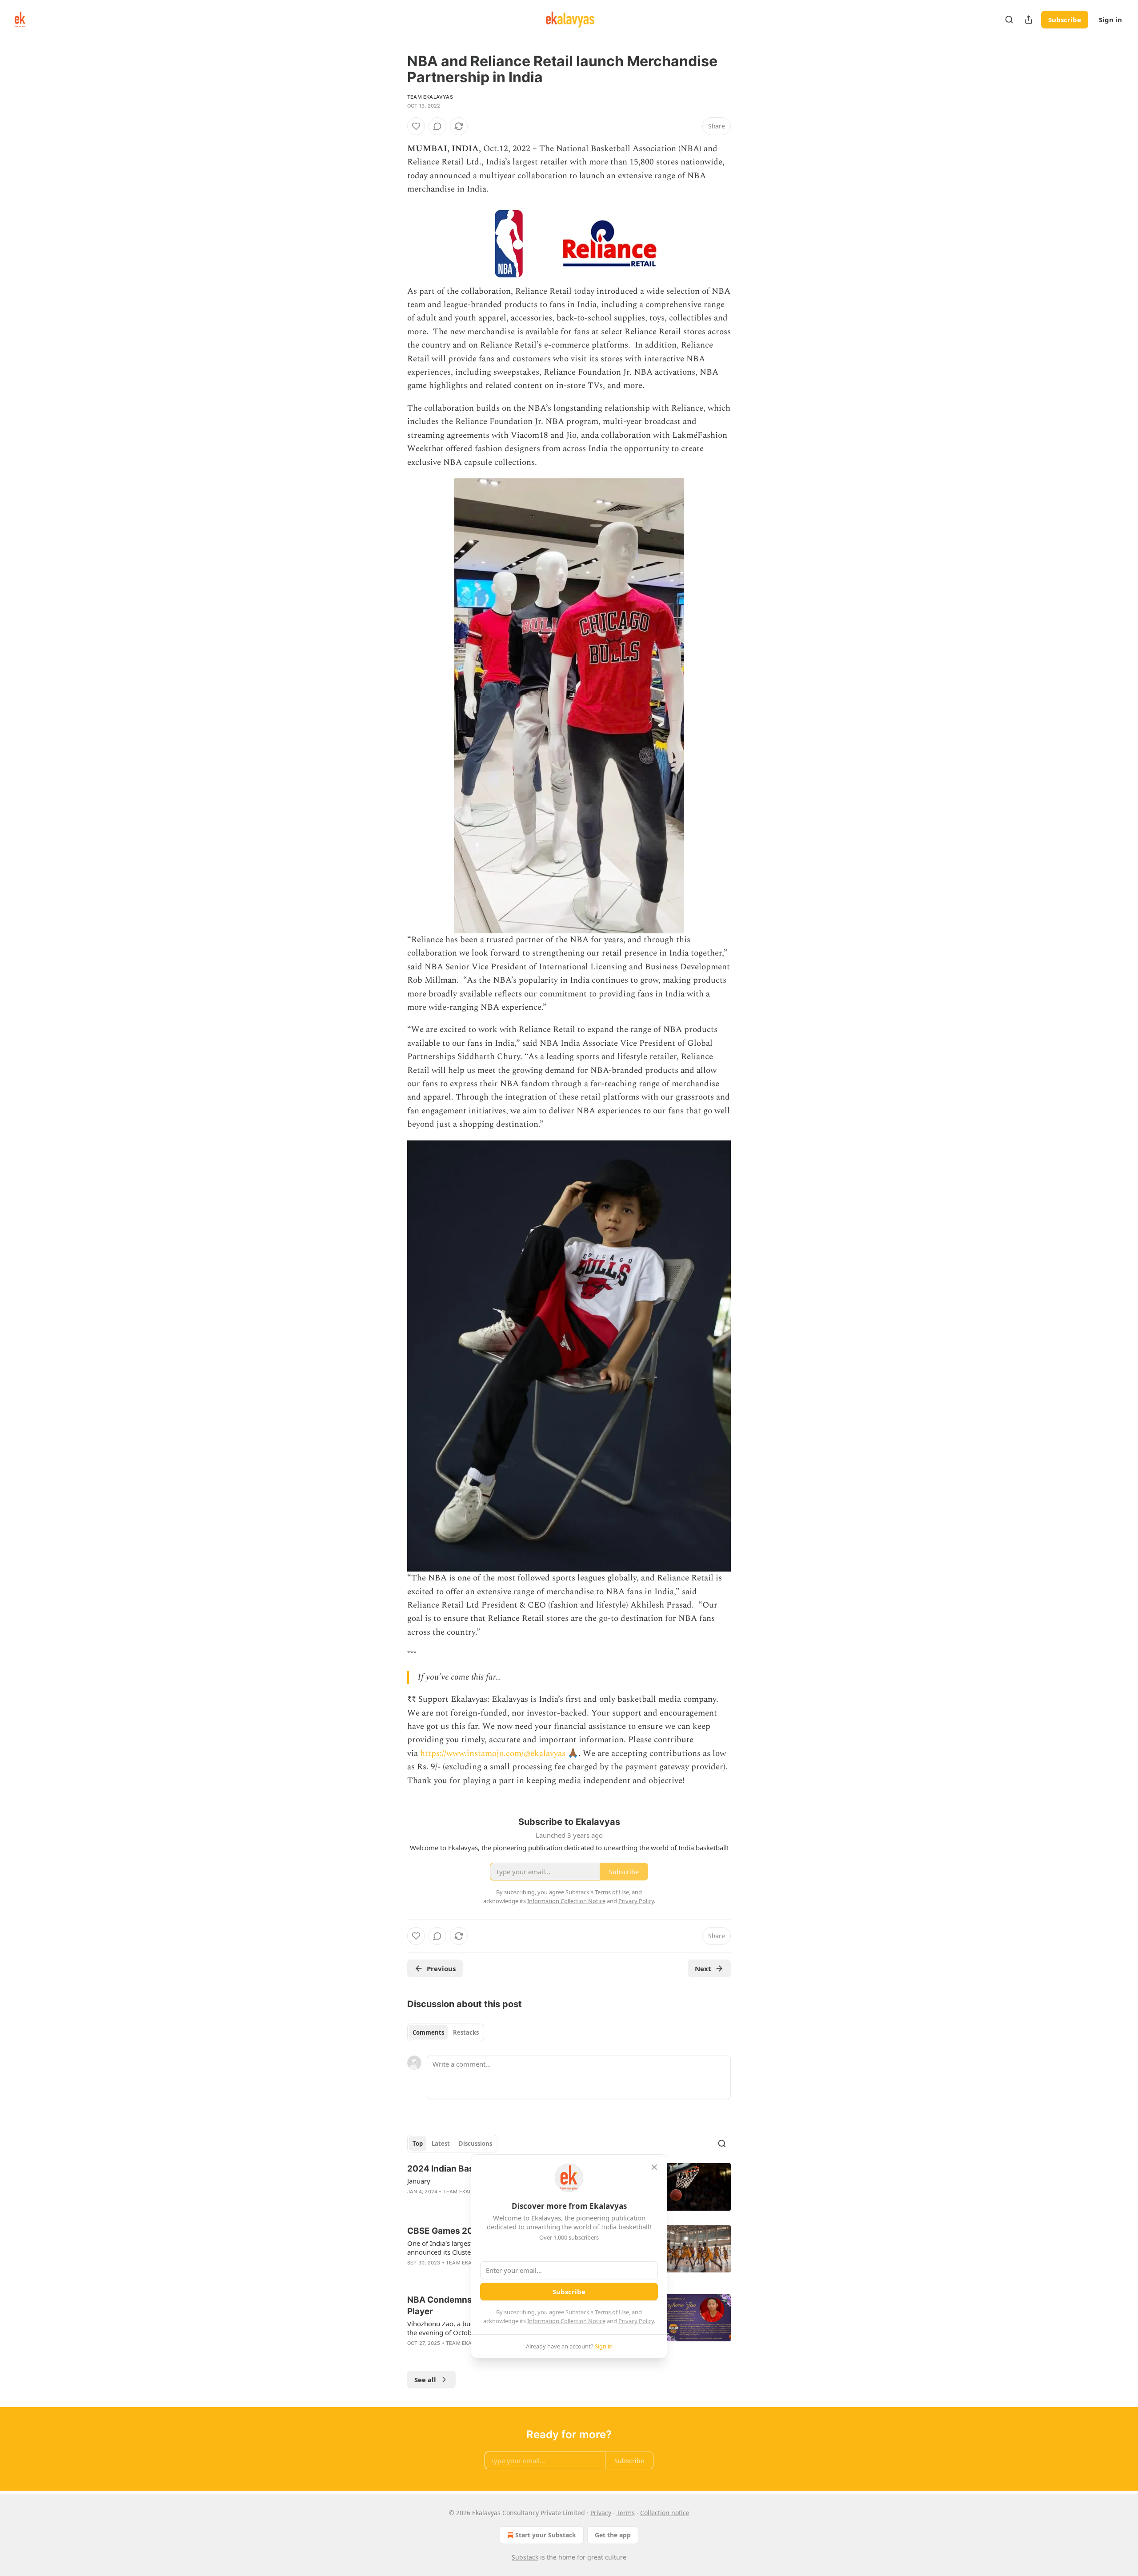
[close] (654, 2167)
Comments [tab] (428, 2032)
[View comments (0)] (437, 126)
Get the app (613, 2535)
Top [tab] (418, 2144)
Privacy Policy (636, 2321)
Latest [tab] (441, 2144)
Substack (525, 2557)
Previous (441, 1968)
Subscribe (1065, 20)
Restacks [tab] (466, 2032)
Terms (626, 2513)
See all (425, 2380)
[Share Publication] (1029, 20)
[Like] (416, 126)
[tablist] (446, 2032)
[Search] (1009, 20)
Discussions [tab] (475, 2144)
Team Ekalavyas (430, 97)
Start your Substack (546, 2535)
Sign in (1110, 20)
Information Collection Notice (566, 2321)
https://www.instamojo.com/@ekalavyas (493, 1754)
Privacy (601, 2513)
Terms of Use (612, 2312)
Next (703, 1968)
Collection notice (665, 2513)
